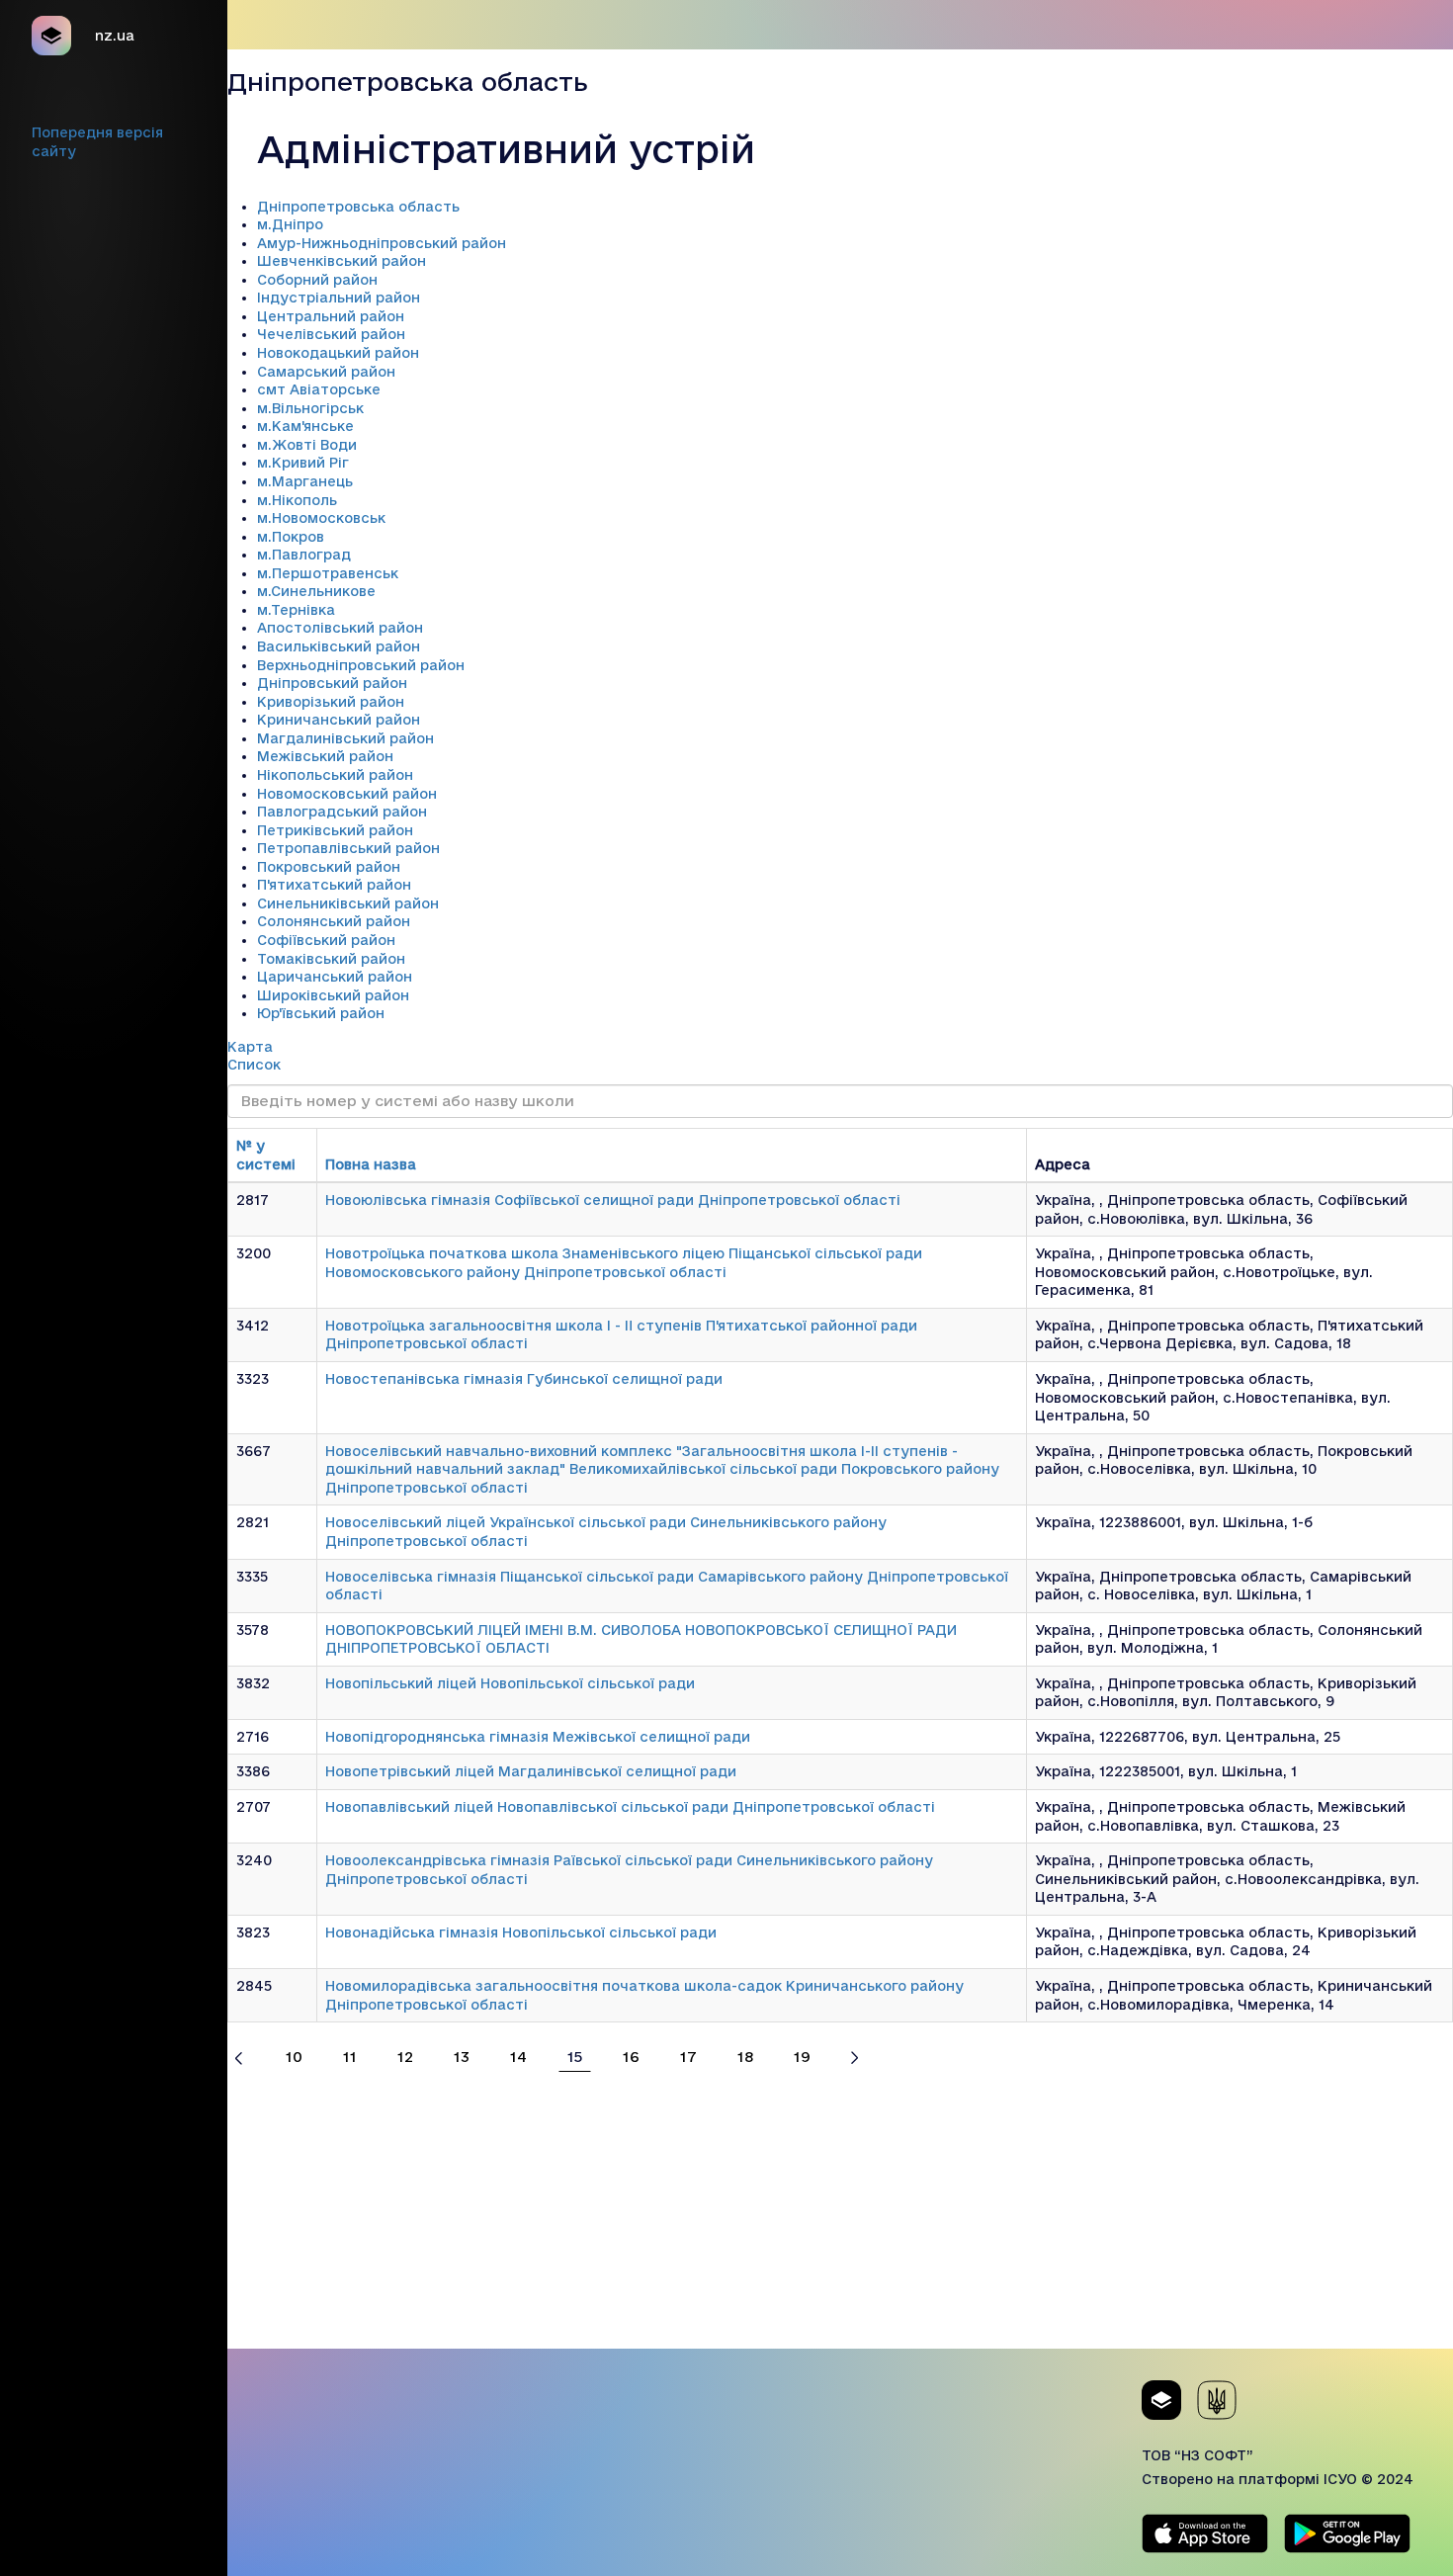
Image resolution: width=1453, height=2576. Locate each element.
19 (802, 2057)
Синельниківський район (348, 903)
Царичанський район (335, 977)
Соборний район (317, 280)
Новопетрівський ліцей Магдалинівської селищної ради (531, 1771)
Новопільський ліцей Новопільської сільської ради (510, 1683)
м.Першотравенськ (328, 573)
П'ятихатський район (334, 885)
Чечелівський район (331, 334)
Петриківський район (335, 830)
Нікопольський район (335, 775)
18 (745, 2057)
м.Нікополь (297, 500)
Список (254, 1065)
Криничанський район (339, 720)
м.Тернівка (296, 610)
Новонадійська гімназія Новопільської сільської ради (521, 1932)
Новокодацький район (338, 353)
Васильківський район (339, 646)
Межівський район (325, 756)
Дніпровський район (332, 683)
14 (518, 2057)
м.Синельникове (316, 591)
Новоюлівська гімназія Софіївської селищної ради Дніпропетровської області (613, 1200)
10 (294, 2057)
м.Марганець (305, 481)
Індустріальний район (339, 298)
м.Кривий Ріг (303, 463)
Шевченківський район (342, 261)
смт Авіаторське (319, 389)
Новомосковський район (347, 794)
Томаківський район (331, 959)
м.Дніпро (290, 224)
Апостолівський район (340, 628)
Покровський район (329, 867)
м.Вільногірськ (310, 408)
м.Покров (291, 537)
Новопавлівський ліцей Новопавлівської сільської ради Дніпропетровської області (630, 1807)
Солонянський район (334, 921)
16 (631, 2057)
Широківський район (333, 995)
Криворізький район (331, 702)
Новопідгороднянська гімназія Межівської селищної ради (538, 1737)
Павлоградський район (342, 812)
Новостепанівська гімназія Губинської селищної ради (524, 1379)
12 (405, 2057)
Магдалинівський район (345, 738)
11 (350, 2057)
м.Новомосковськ (321, 518)
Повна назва (371, 1164)
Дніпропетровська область (358, 207)
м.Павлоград (304, 555)
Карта (250, 1047)
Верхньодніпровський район (361, 665)
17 (688, 2057)
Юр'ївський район (321, 1013)
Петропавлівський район (348, 848)
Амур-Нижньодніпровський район (382, 243)
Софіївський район (326, 940)
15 (575, 2057)
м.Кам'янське (305, 426)
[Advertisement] (840, 2210)
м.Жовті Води (307, 445)
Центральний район (331, 316)
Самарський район (326, 372)
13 (462, 2057)
